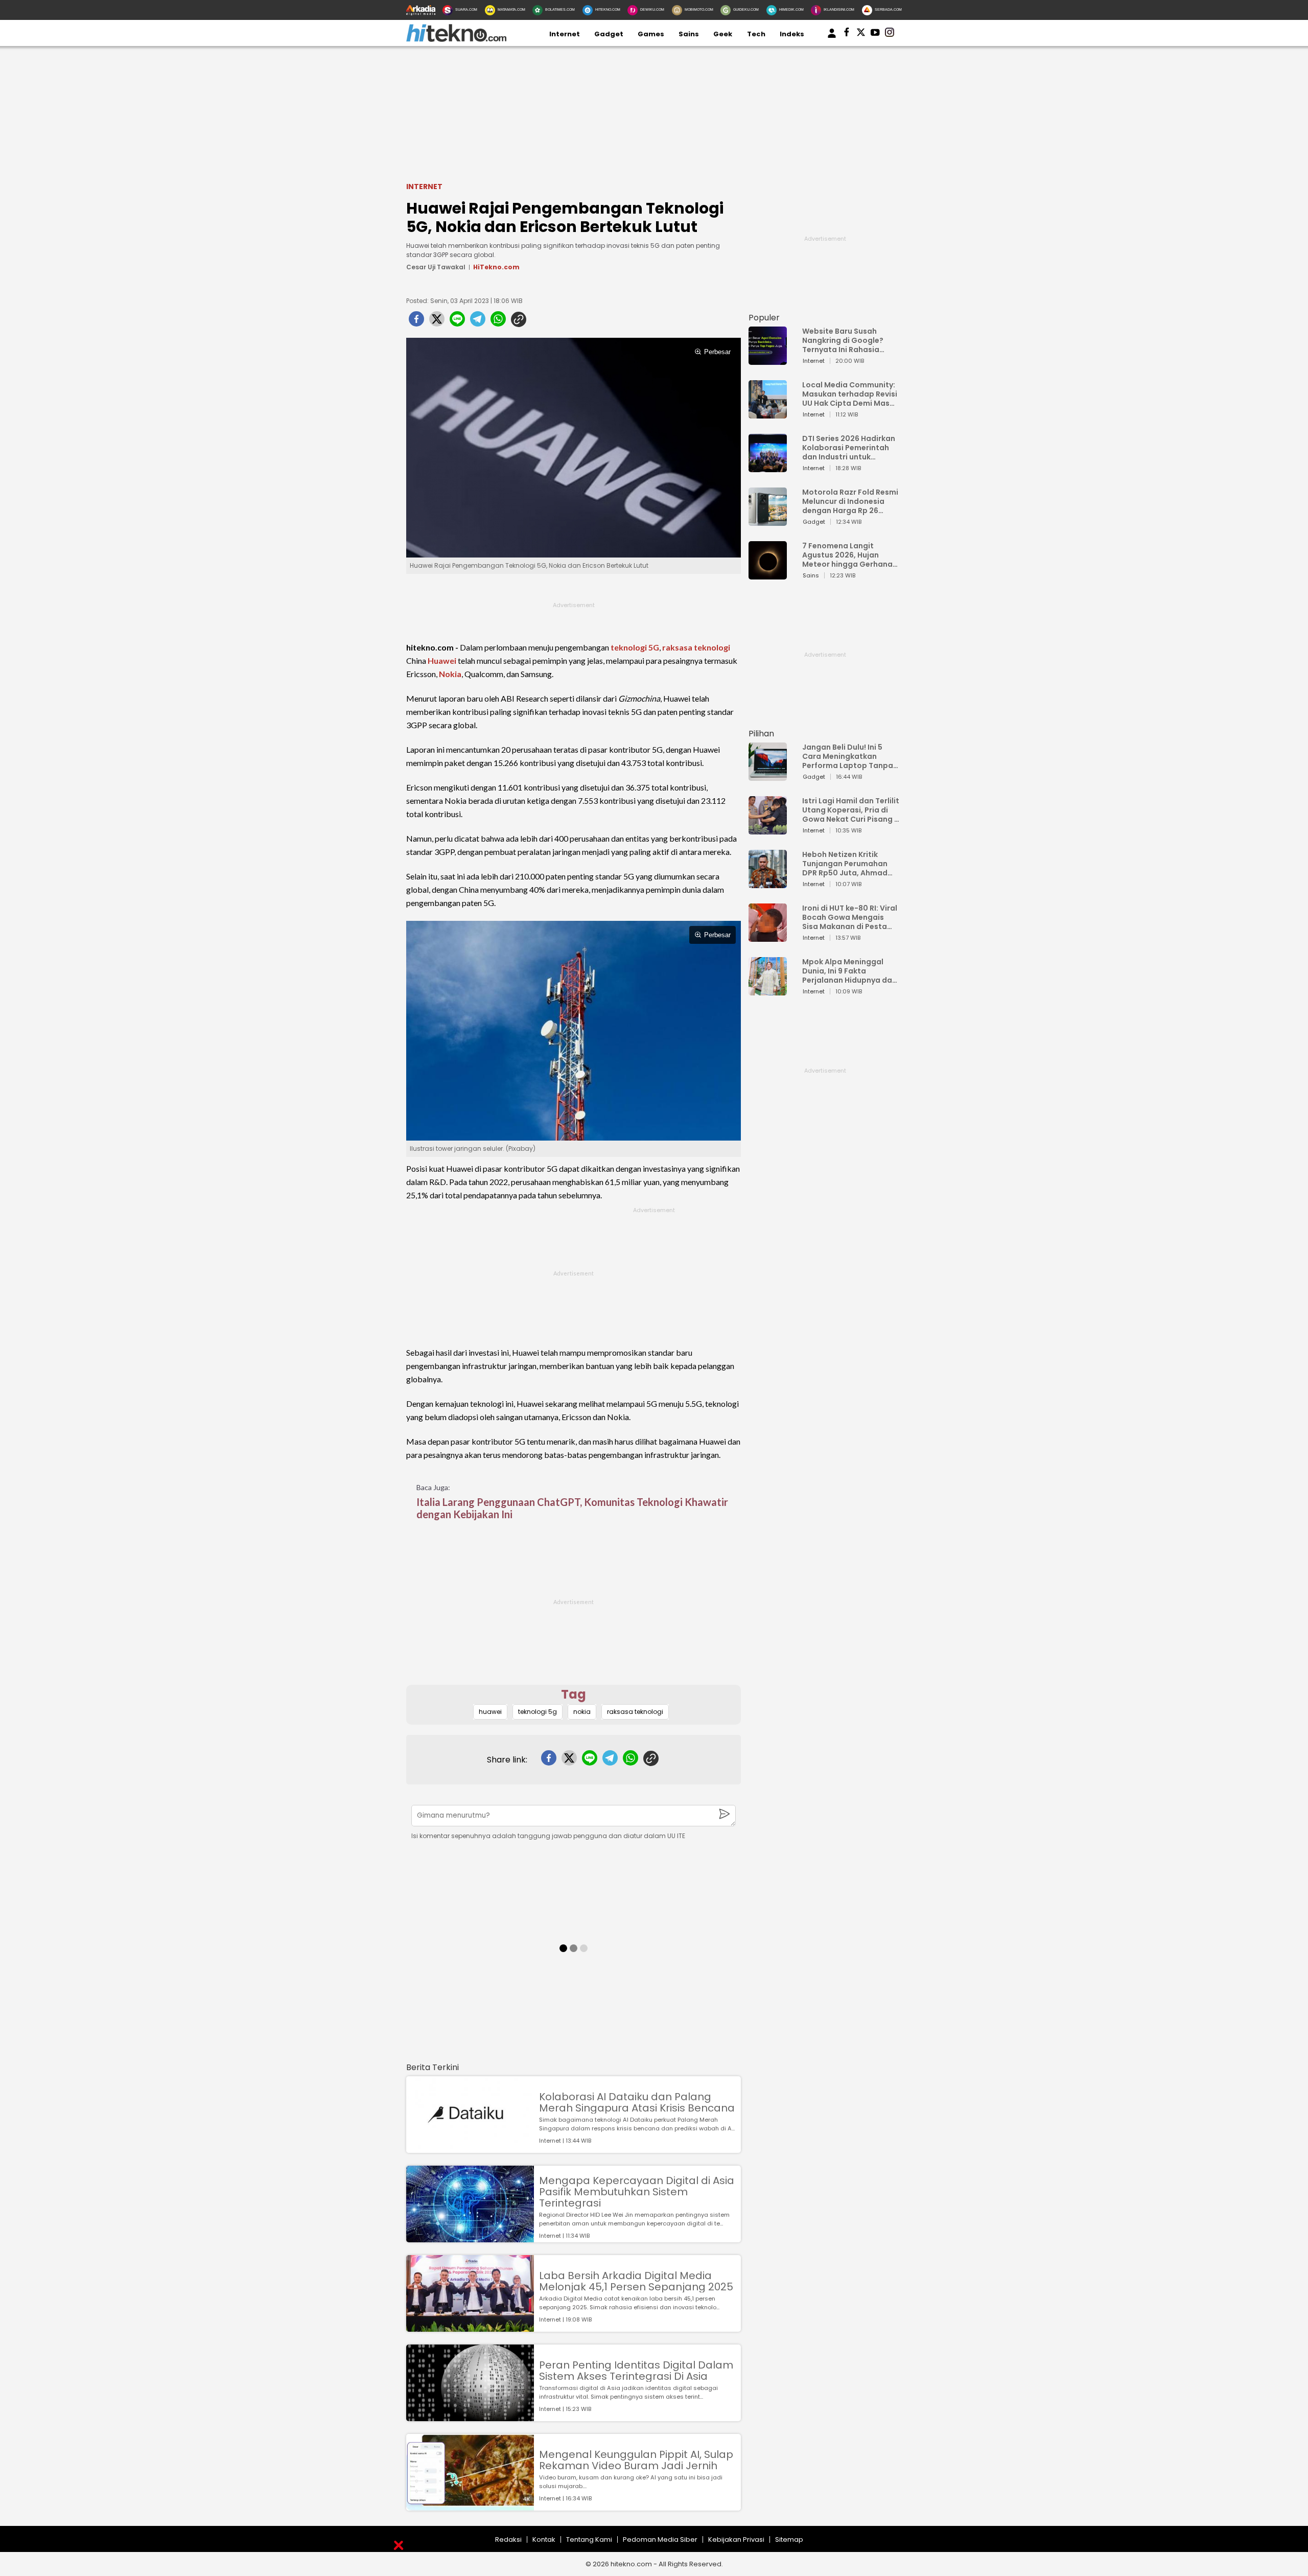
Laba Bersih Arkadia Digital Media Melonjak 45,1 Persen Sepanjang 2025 (636, 2281)
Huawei (442, 660)
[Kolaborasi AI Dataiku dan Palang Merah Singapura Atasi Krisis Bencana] (470, 2148)
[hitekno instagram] (890, 34)
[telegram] (478, 322)
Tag (574, 1694)
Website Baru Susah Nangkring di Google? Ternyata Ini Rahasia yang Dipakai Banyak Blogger (843, 340)
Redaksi (508, 2539)
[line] (457, 322)
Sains (689, 34)
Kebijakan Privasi (736, 2539)
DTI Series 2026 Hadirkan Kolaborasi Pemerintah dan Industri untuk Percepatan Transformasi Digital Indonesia (849, 448)
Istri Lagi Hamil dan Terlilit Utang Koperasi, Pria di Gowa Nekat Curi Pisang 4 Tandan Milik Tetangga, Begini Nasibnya (851, 810)
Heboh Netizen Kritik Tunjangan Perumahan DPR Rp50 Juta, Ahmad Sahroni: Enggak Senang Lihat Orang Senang (847, 864)
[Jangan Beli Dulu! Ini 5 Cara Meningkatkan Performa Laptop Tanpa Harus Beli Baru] (768, 776)
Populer (764, 318)
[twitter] (437, 322)
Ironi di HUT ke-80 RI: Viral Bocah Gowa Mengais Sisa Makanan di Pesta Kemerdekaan (850, 917)
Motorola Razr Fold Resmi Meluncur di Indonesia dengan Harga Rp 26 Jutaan (850, 501)
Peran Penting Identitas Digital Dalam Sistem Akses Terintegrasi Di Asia (636, 2371)
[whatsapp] (498, 322)
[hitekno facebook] (847, 34)
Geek (723, 34)
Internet (565, 34)
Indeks (792, 34)
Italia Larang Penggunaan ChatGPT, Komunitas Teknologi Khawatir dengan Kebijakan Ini (572, 1508)
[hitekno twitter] (861, 34)
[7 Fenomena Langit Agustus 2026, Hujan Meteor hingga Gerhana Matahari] (768, 575)
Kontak (544, 2539)
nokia (582, 1712)
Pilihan (761, 734)
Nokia (450, 674)
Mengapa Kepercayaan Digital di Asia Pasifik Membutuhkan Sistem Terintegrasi (637, 2192)
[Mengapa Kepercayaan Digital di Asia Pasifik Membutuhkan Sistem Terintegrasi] (470, 2237)
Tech (756, 34)
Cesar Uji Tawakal (436, 267)
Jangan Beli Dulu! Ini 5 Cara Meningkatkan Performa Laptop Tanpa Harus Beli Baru (848, 756)
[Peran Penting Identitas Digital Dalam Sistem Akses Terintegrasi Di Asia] (470, 2416)
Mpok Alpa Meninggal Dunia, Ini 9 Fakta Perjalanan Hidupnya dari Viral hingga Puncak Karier (850, 971)
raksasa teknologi (696, 647)
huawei (490, 1712)
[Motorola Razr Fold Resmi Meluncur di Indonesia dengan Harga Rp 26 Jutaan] (768, 521)
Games (651, 34)
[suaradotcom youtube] (875, 34)
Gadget (609, 34)
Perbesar (717, 352)
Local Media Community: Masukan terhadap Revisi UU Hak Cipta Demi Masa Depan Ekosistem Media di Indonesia (850, 394)
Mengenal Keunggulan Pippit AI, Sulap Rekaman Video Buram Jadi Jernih (636, 2460)
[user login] (832, 38)
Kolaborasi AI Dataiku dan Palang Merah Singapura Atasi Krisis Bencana (637, 2102)
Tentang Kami (589, 2539)
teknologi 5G (635, 647)
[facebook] (416, 322)
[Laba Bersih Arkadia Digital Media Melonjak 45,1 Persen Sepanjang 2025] (470, 2327)
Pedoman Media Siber (660, 2539)
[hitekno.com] (456, 40)
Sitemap (789, 2539)
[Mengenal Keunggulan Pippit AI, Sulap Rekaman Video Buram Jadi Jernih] (470, 2506)
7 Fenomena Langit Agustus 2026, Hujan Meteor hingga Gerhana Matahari (847, 555)
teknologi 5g (538, 1712)
